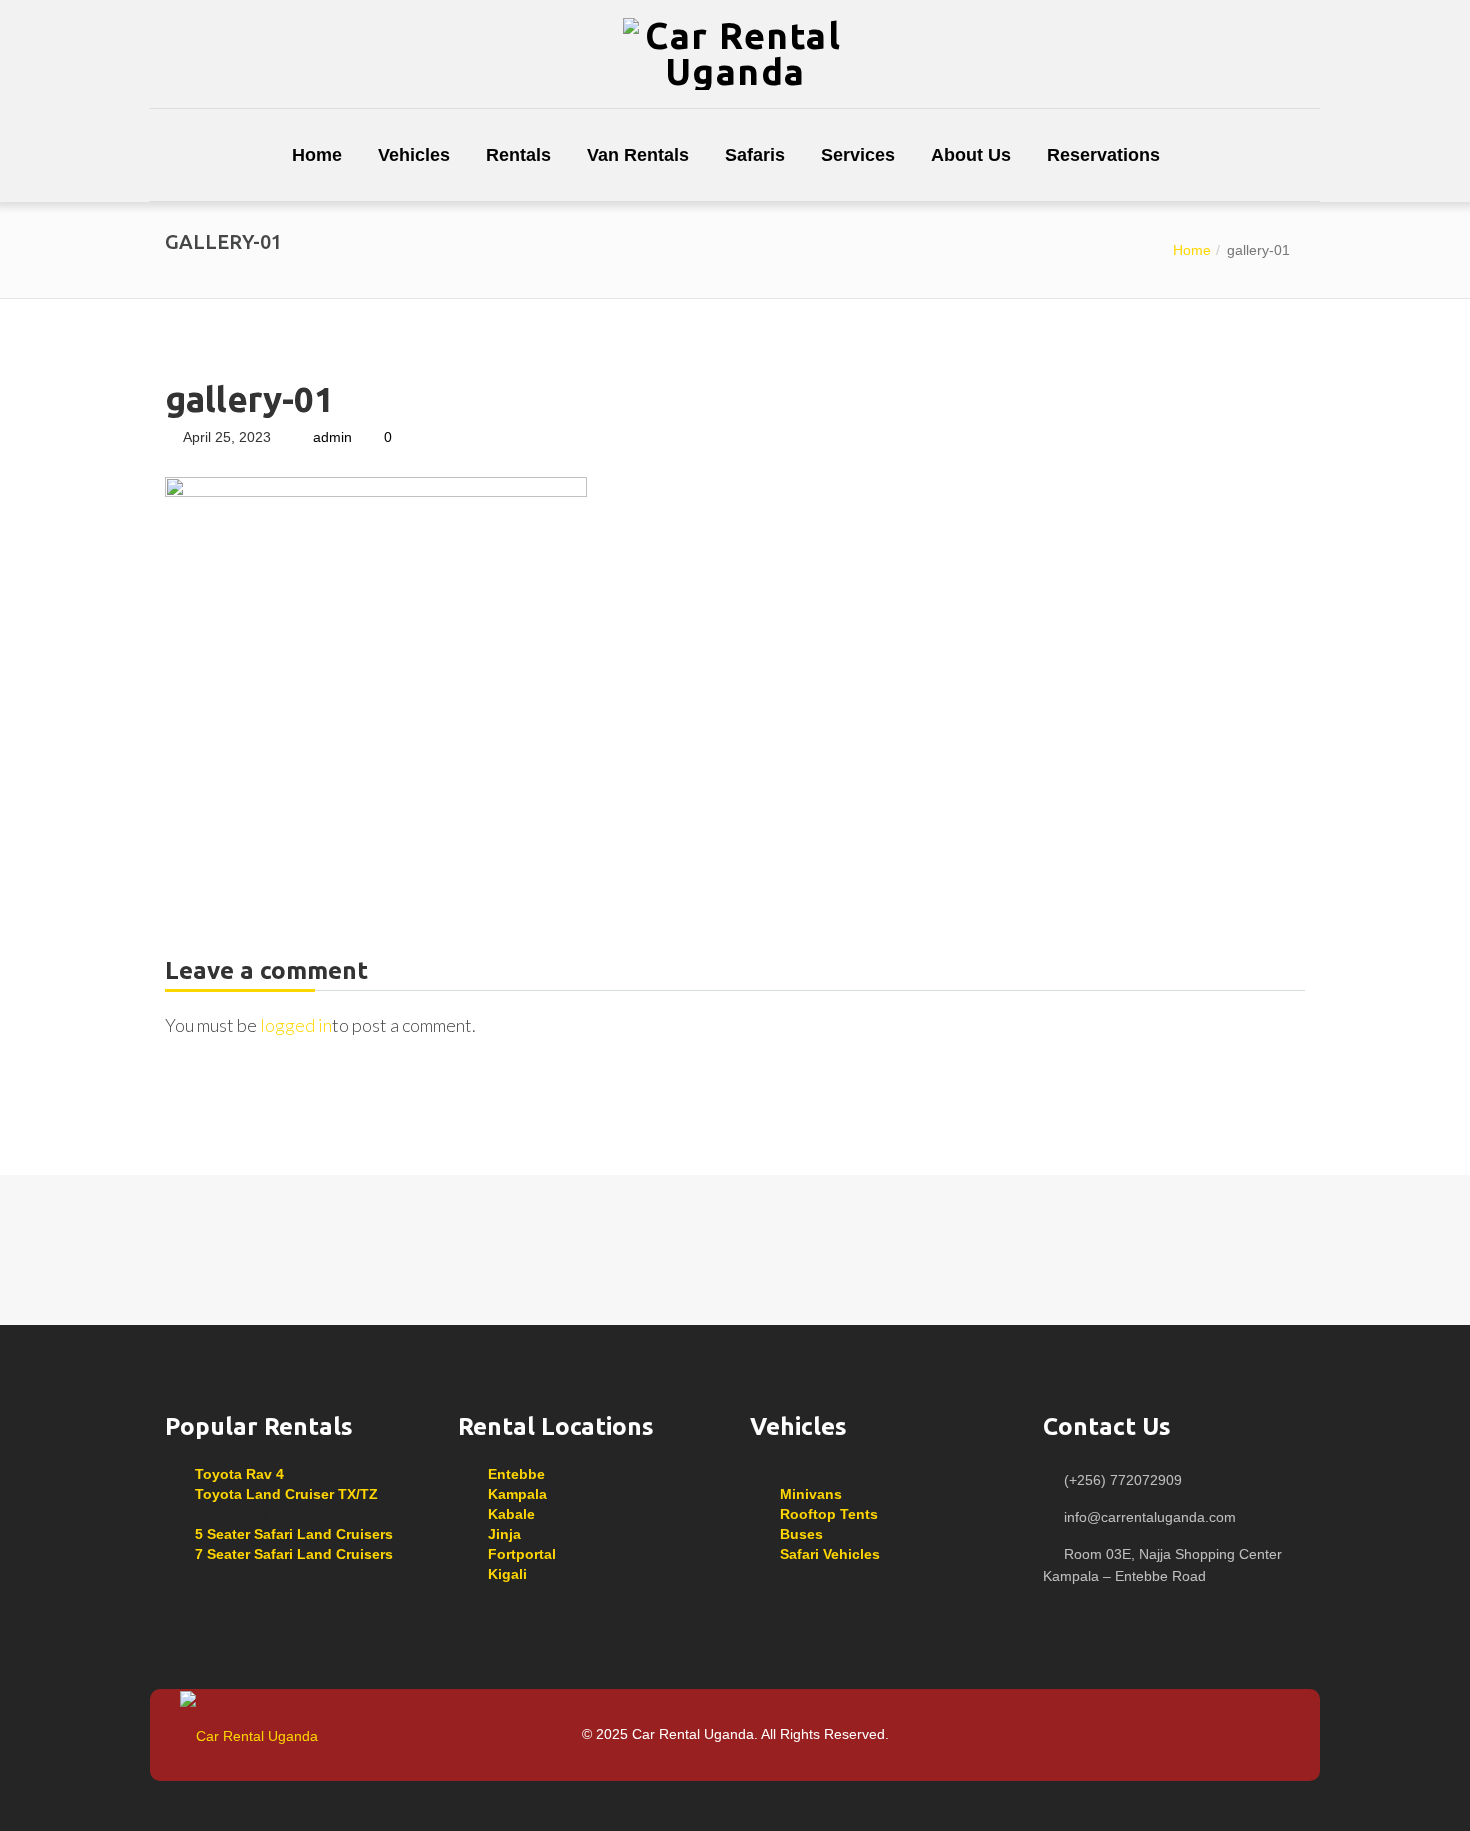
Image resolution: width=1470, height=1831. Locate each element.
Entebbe (516, 1474)
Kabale (511, 1514)
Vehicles (414, 155)
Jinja (504, 1534)
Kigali (507, 1574)
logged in (296, 1025)
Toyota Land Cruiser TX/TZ (286, 1494)
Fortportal (522, 1554)
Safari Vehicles (830, 1554)
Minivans (811, 1494)
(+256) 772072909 (1123, 1480)
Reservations (1103, 155)
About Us (971, 155)
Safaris (755, 155)
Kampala (517, 1494)
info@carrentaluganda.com (1150, 1517)
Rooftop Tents (829, 1514)
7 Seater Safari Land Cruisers (294, 1554)
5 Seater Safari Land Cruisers (294, 1534)
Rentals (518, 155)
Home (317, 155)
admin (332, 437)
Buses (801, 1534)
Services (858, 155)
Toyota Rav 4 (239, 1474)
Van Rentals (638, 155)
